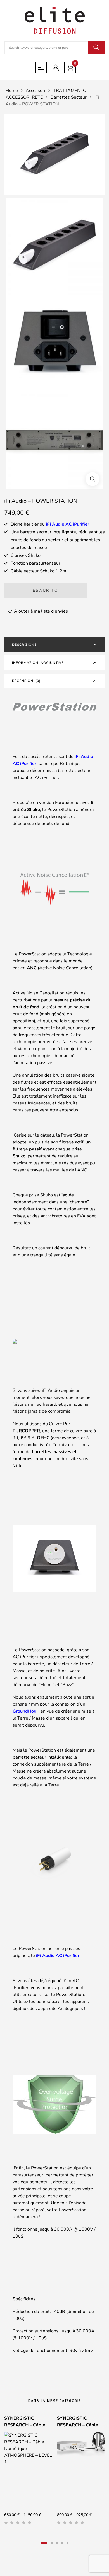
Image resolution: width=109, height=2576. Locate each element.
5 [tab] (67, 2543)
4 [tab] (62, 2543)
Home (12, 91)
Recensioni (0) (26, 681)
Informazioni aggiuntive (38, 663)
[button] (93, 479)
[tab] (54, 645)
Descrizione (24, 645)
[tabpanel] (28, 2472)
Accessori (35, 91)
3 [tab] (57, 2543)
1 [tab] (44, 2543)
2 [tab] (52, 2543)
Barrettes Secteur (69, 97)
